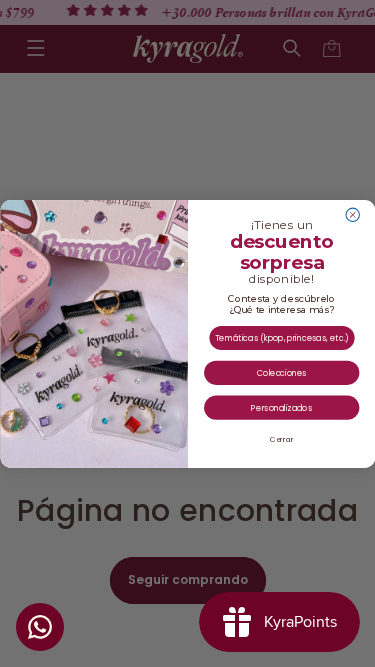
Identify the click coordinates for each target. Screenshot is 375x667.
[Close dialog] (352, 214)
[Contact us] (40, 627)
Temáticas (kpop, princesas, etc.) (281, 337)
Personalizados (281, 407)
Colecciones (281, 372)
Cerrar (281, 439)
